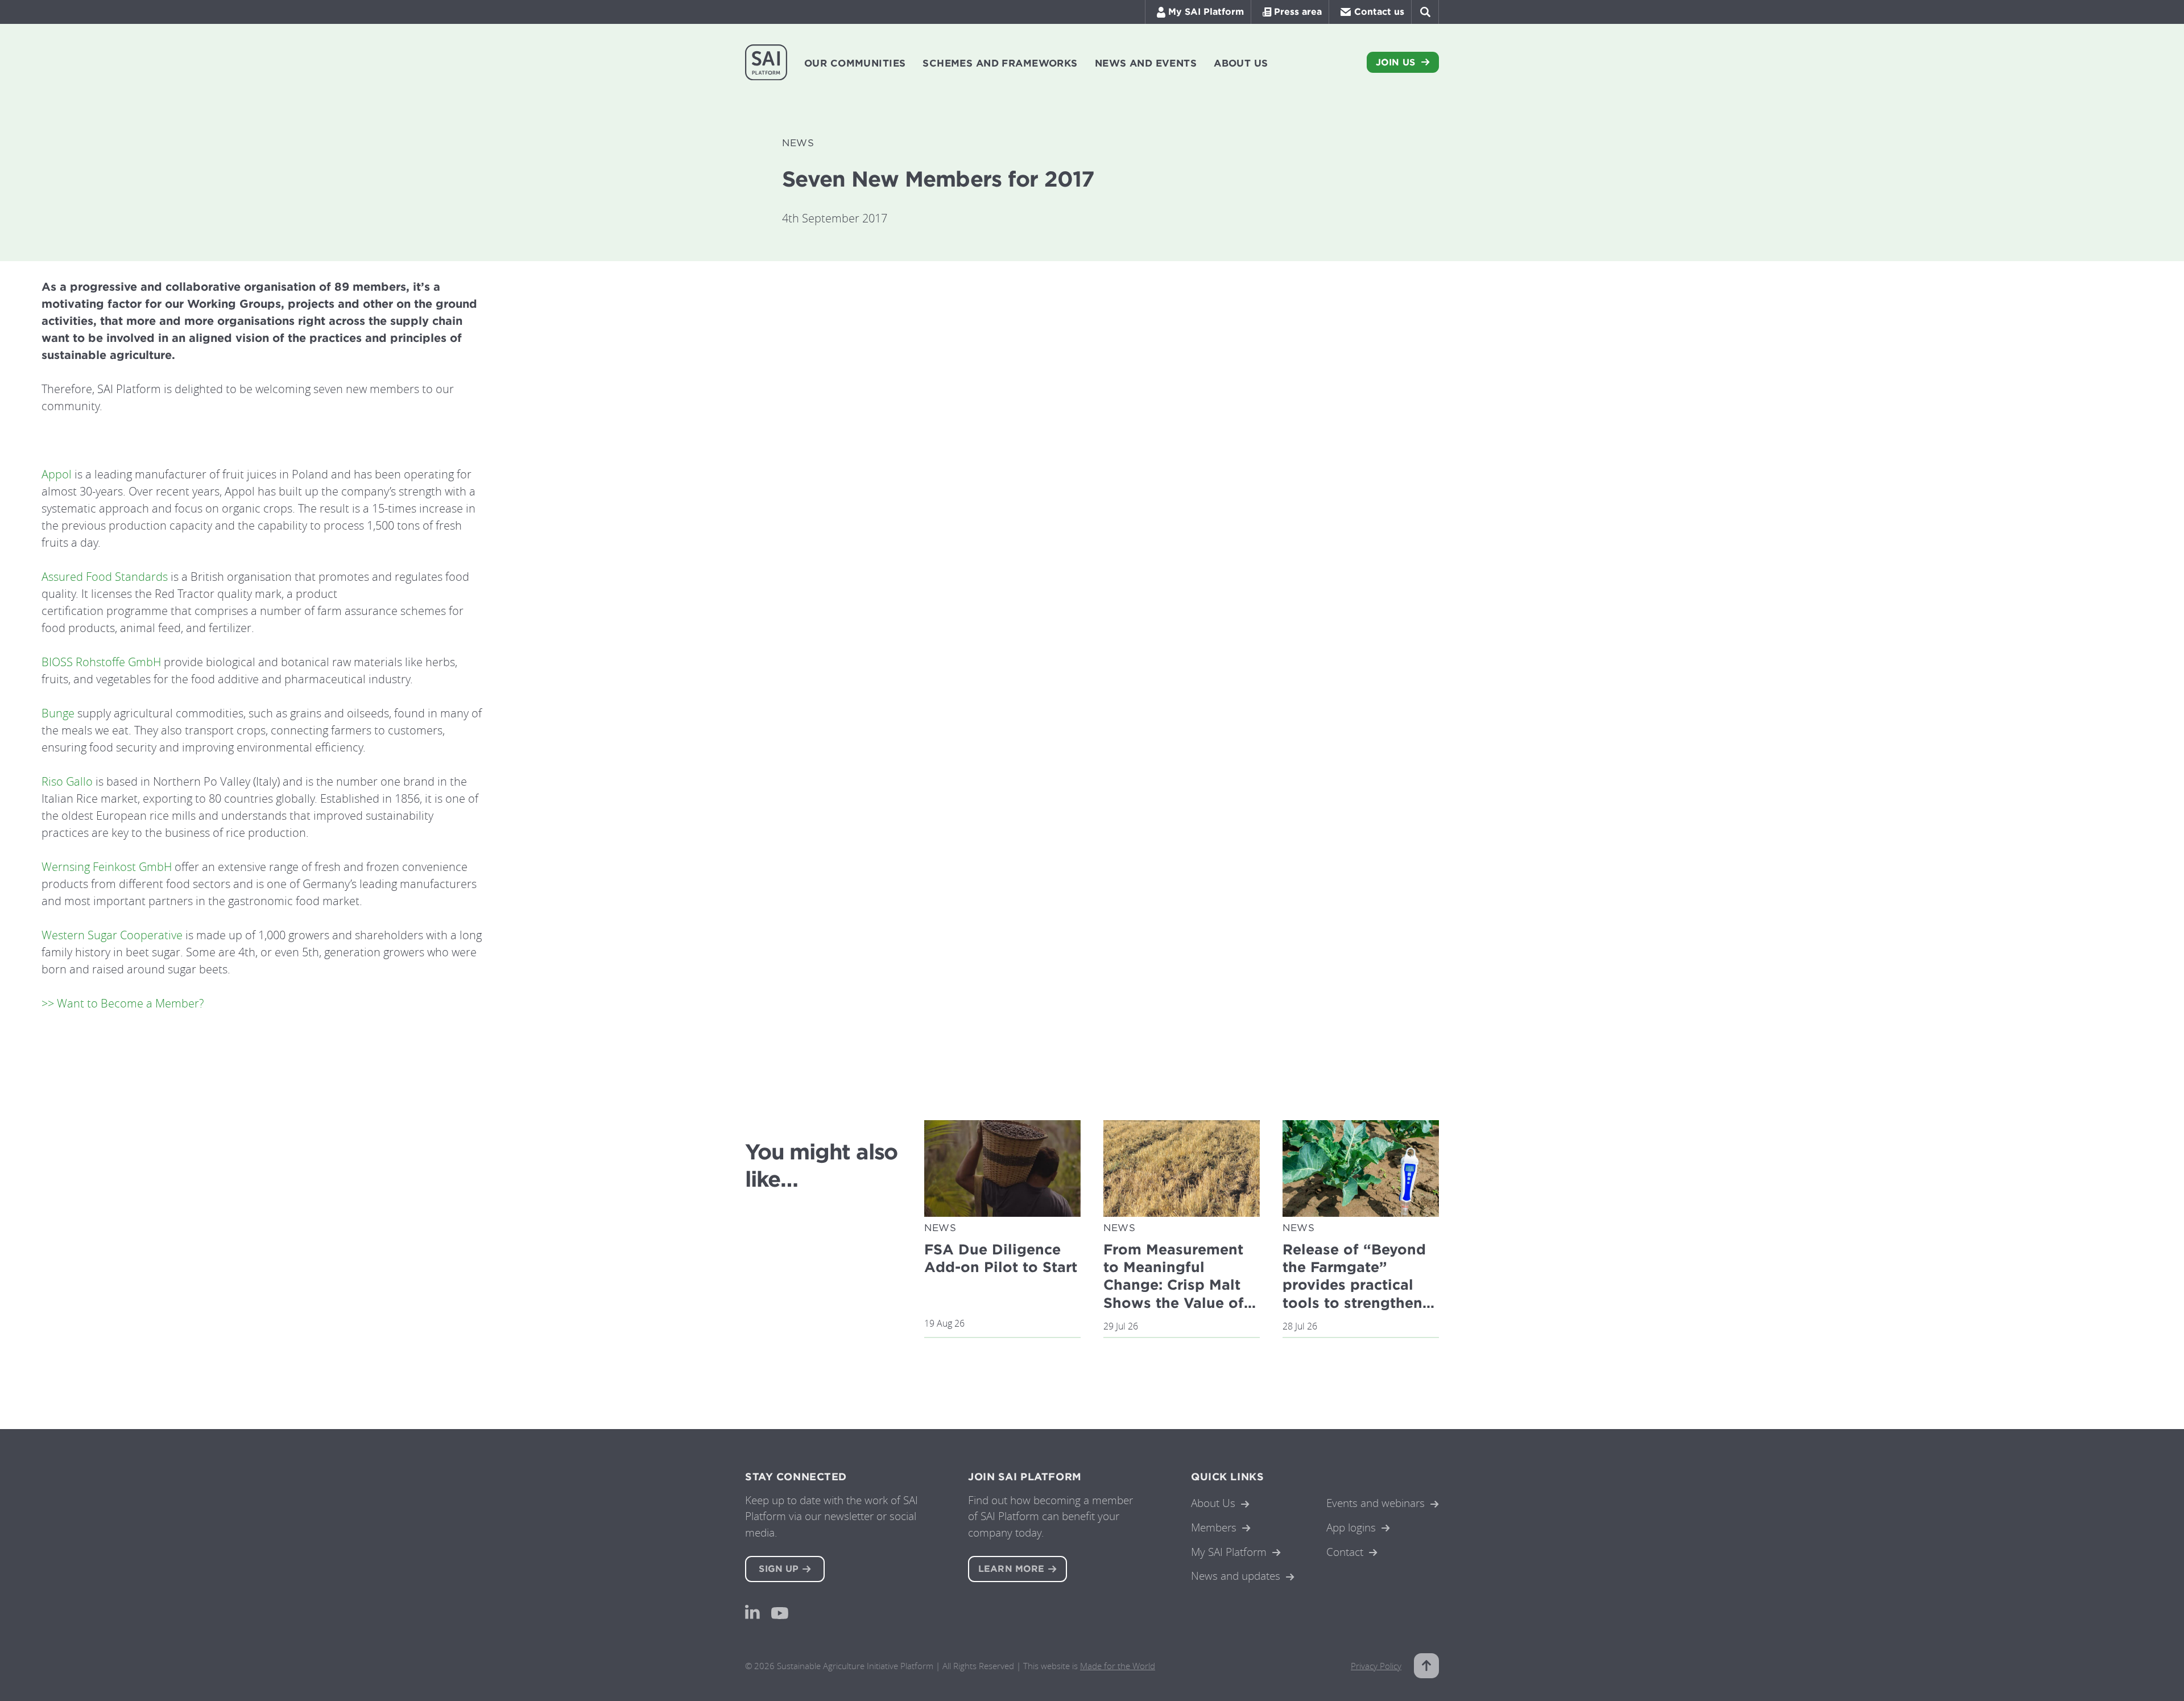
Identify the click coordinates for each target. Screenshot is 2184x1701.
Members (1214, 1527)
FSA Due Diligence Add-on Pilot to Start (1001, 1258)
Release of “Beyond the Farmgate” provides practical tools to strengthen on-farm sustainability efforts (1358, 1294)
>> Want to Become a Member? (123, 1003)
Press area (1298, 12)
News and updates (1236, 1576)
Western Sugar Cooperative (112, 935)
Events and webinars (1376, 1503)
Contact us (1379, 12)
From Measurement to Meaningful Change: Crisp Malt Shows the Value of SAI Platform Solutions (1174, 1294)
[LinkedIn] (752, 1612)
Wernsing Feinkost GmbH (107, 867)
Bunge (58, 713)
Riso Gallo (67, 781)
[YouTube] (780, 1613)
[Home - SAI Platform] (766, 62)
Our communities (855, 63)
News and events (1146, 63)
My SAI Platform (1206, 12)
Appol (57, 474)
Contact (1345, 1552)
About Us (1213, 1503)
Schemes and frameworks (1000, 63)
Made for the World (1118, 1666)
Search (1425, 12)
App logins (1351, 1527)
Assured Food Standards (105, 577)
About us (1241, 63)
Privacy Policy (1376, 1666)
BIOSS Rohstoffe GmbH (101, 662)
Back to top (1426, 1666)
